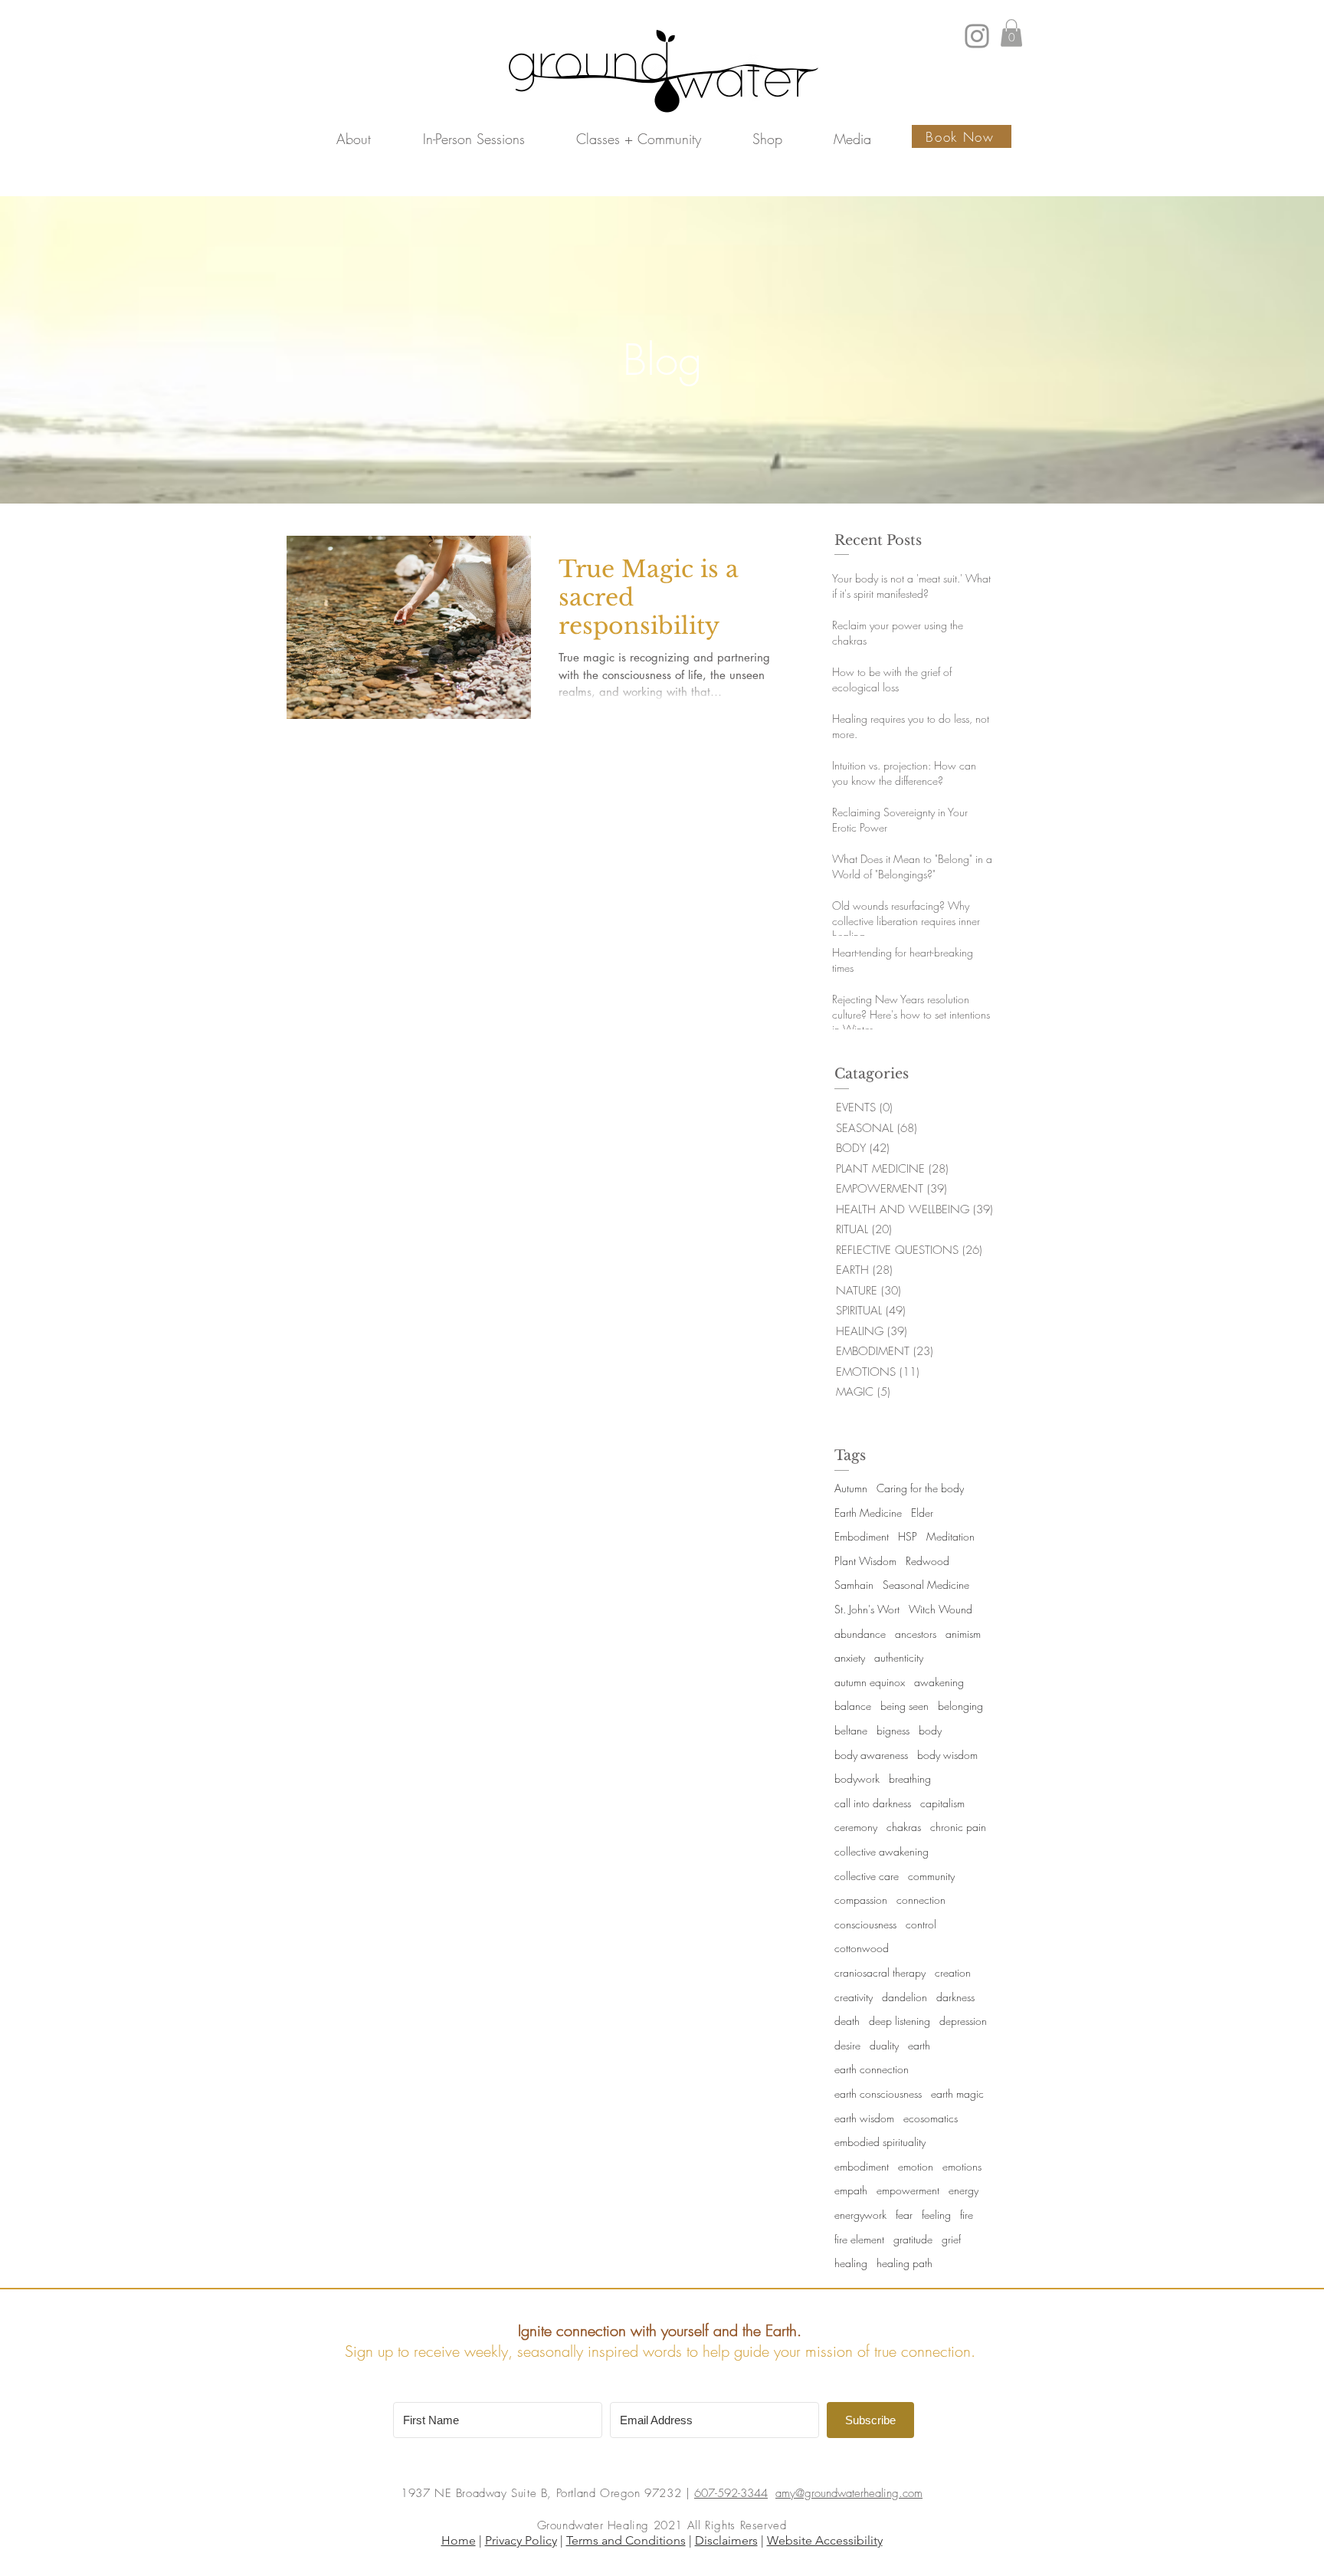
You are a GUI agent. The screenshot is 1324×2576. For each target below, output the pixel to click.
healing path (905, 2263)
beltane (851, 1730)
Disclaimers (726, 2540)
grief (951, 2239)
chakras (904, 1827)
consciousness (865, 1924)
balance (853, 1706)
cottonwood (862, 1948)
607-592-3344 (731, 2493)
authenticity (899, 1657)
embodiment (862, 2166)
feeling (936, 2215)
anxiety (850, 1657)
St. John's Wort (867, 1609)
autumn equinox (870, 1682)
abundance (860, 1634)
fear (904, 2215)
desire (847, 2045)
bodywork (857, 1779)
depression (963, 2021)
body (930, 1730)
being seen (905, 1706)
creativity (854, 1997)
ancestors (916, 1634)
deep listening (900, 2021)
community (931, 1876)
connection (921, 1900)
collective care (867, 1876)
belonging (960, 1706)
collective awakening (882, 1851)
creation (953, 1972)
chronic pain (958, 1827)
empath (851, 2190)
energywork (860, 2215)
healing (851, 2263)
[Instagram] (977, 36)
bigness (893, 1730)
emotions (962, 2166)
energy (964, 2190)
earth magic (957, 2094)
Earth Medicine (868, 1513)
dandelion (905, 1997)
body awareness (871, 1755)
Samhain (854, 1585)
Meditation (950, 1536)
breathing (910, 1779)
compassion (861, 1900)
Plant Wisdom (865, 1561)
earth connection (872, 2069)
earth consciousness (878, 2094)
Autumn (851, 1488)
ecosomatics (931, 2118)
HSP (908, 1536)
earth (919, 2045)
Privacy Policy (521, 2540)
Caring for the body (920, 1488)
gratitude (913, 2239)
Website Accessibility (825, 2540)
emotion (916, 2166)
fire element (859, 2239)
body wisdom (947, 1755)
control (921, 1924)
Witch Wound (941, 1609)
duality (884, 2045)
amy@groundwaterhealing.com (849, 2493)
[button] (354, 139)
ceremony (856, 1827)
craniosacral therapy (880, 1972)
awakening (939, 1682)
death (847, 2021)
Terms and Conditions (626, 2540)
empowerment (908, 2190)
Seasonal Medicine (926, 1585)
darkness (955, 1997)
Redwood (927, 1561)
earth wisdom (864, 2118)
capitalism (942, 1803)
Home (459, 2540)
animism (963, 1634)
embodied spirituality (880, 2142)
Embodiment (862, 1536)
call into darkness (873, 1803)
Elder (922, 1513)
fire (967, 2215)
